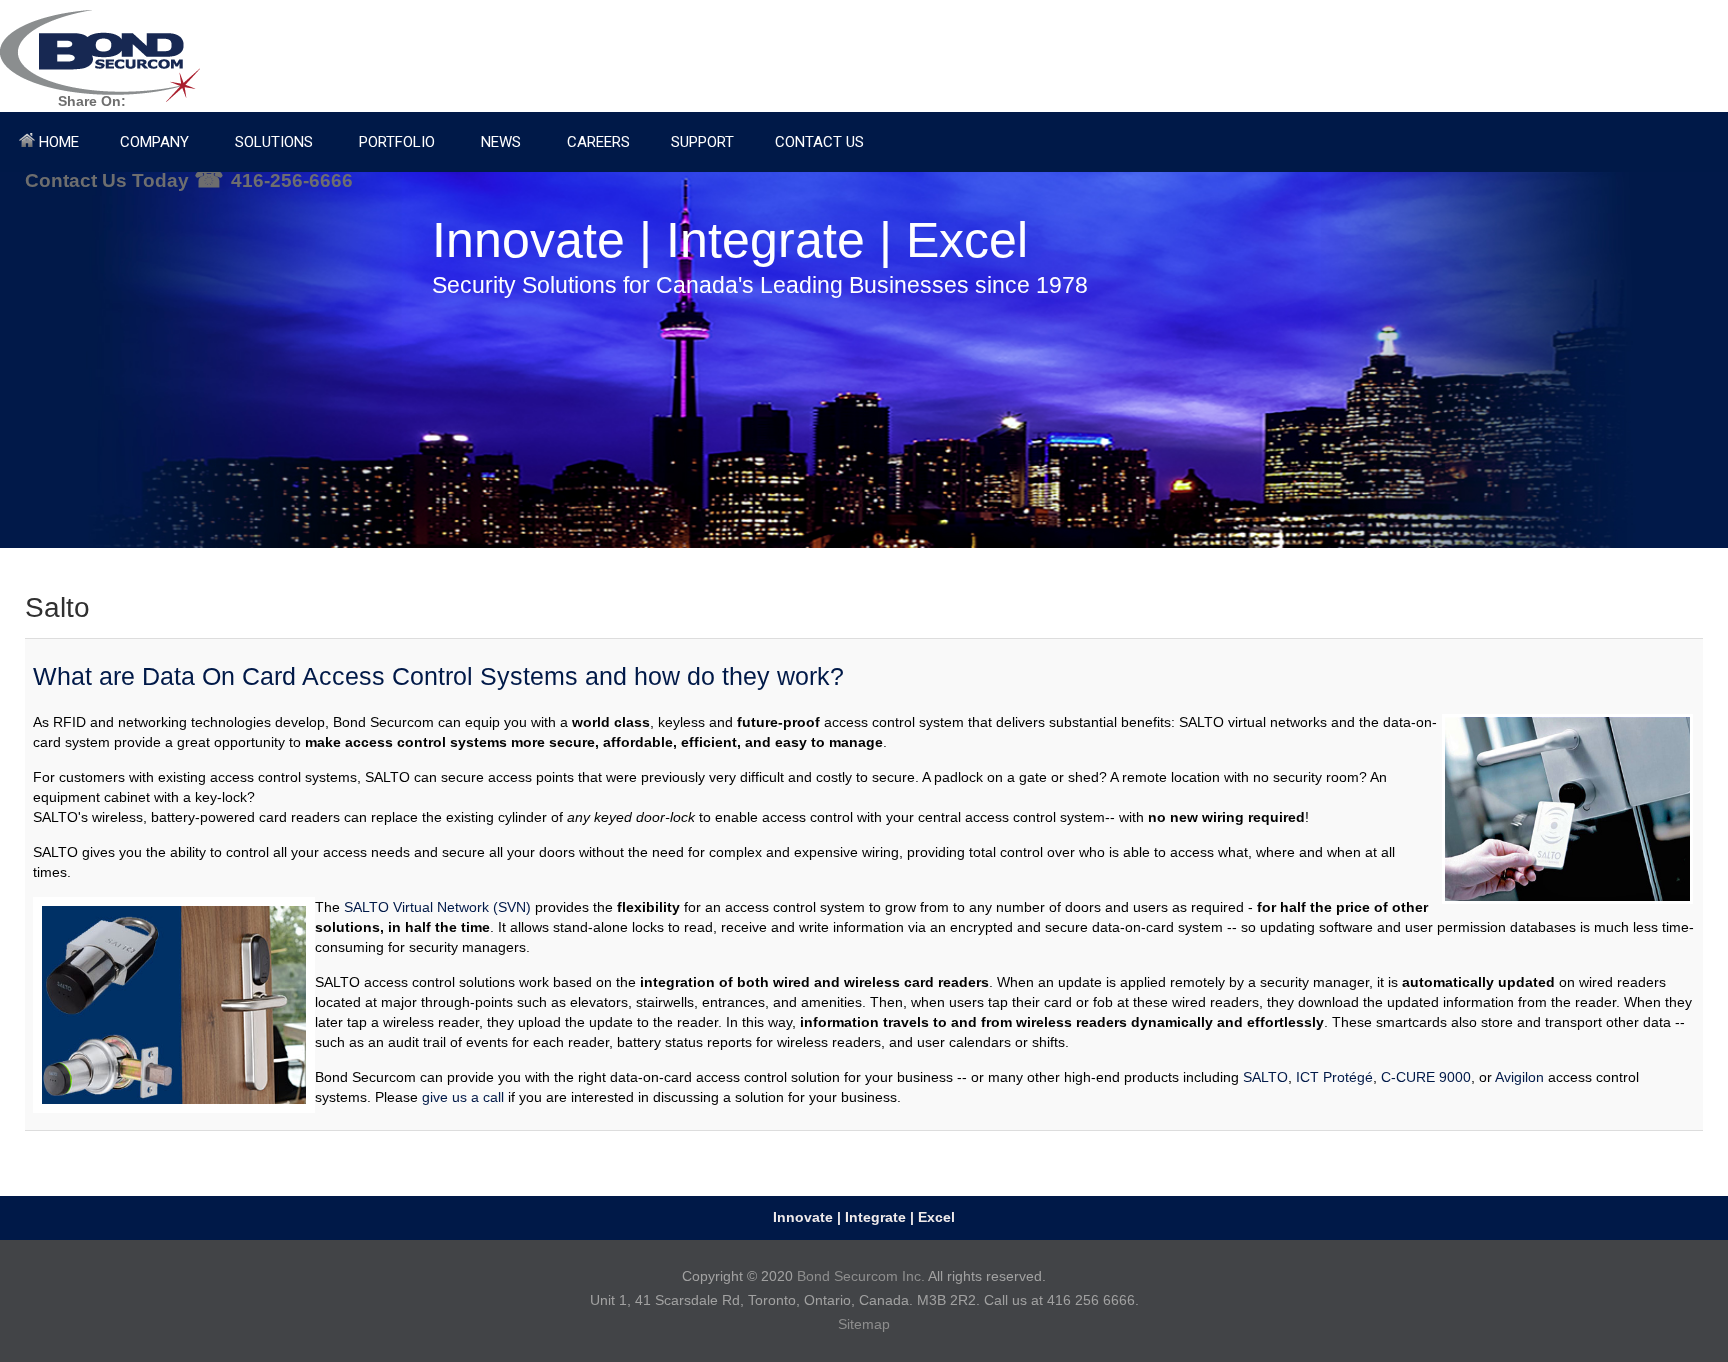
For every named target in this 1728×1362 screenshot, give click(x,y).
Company (154, 142)
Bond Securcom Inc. (861, 1276)
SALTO (1265, 1077)
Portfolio (397, 142)
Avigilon (1519, 1077)
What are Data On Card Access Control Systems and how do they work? (438, 676)
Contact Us (819, 142)
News (501, 142)
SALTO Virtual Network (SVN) (437, 907)
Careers (598, 142)
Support (702, 142)
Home (57, 142)
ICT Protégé (1334, 1077)
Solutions (274, 142)
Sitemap (864, 1324)
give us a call (463, 1097)
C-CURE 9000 (1426, 1077)
